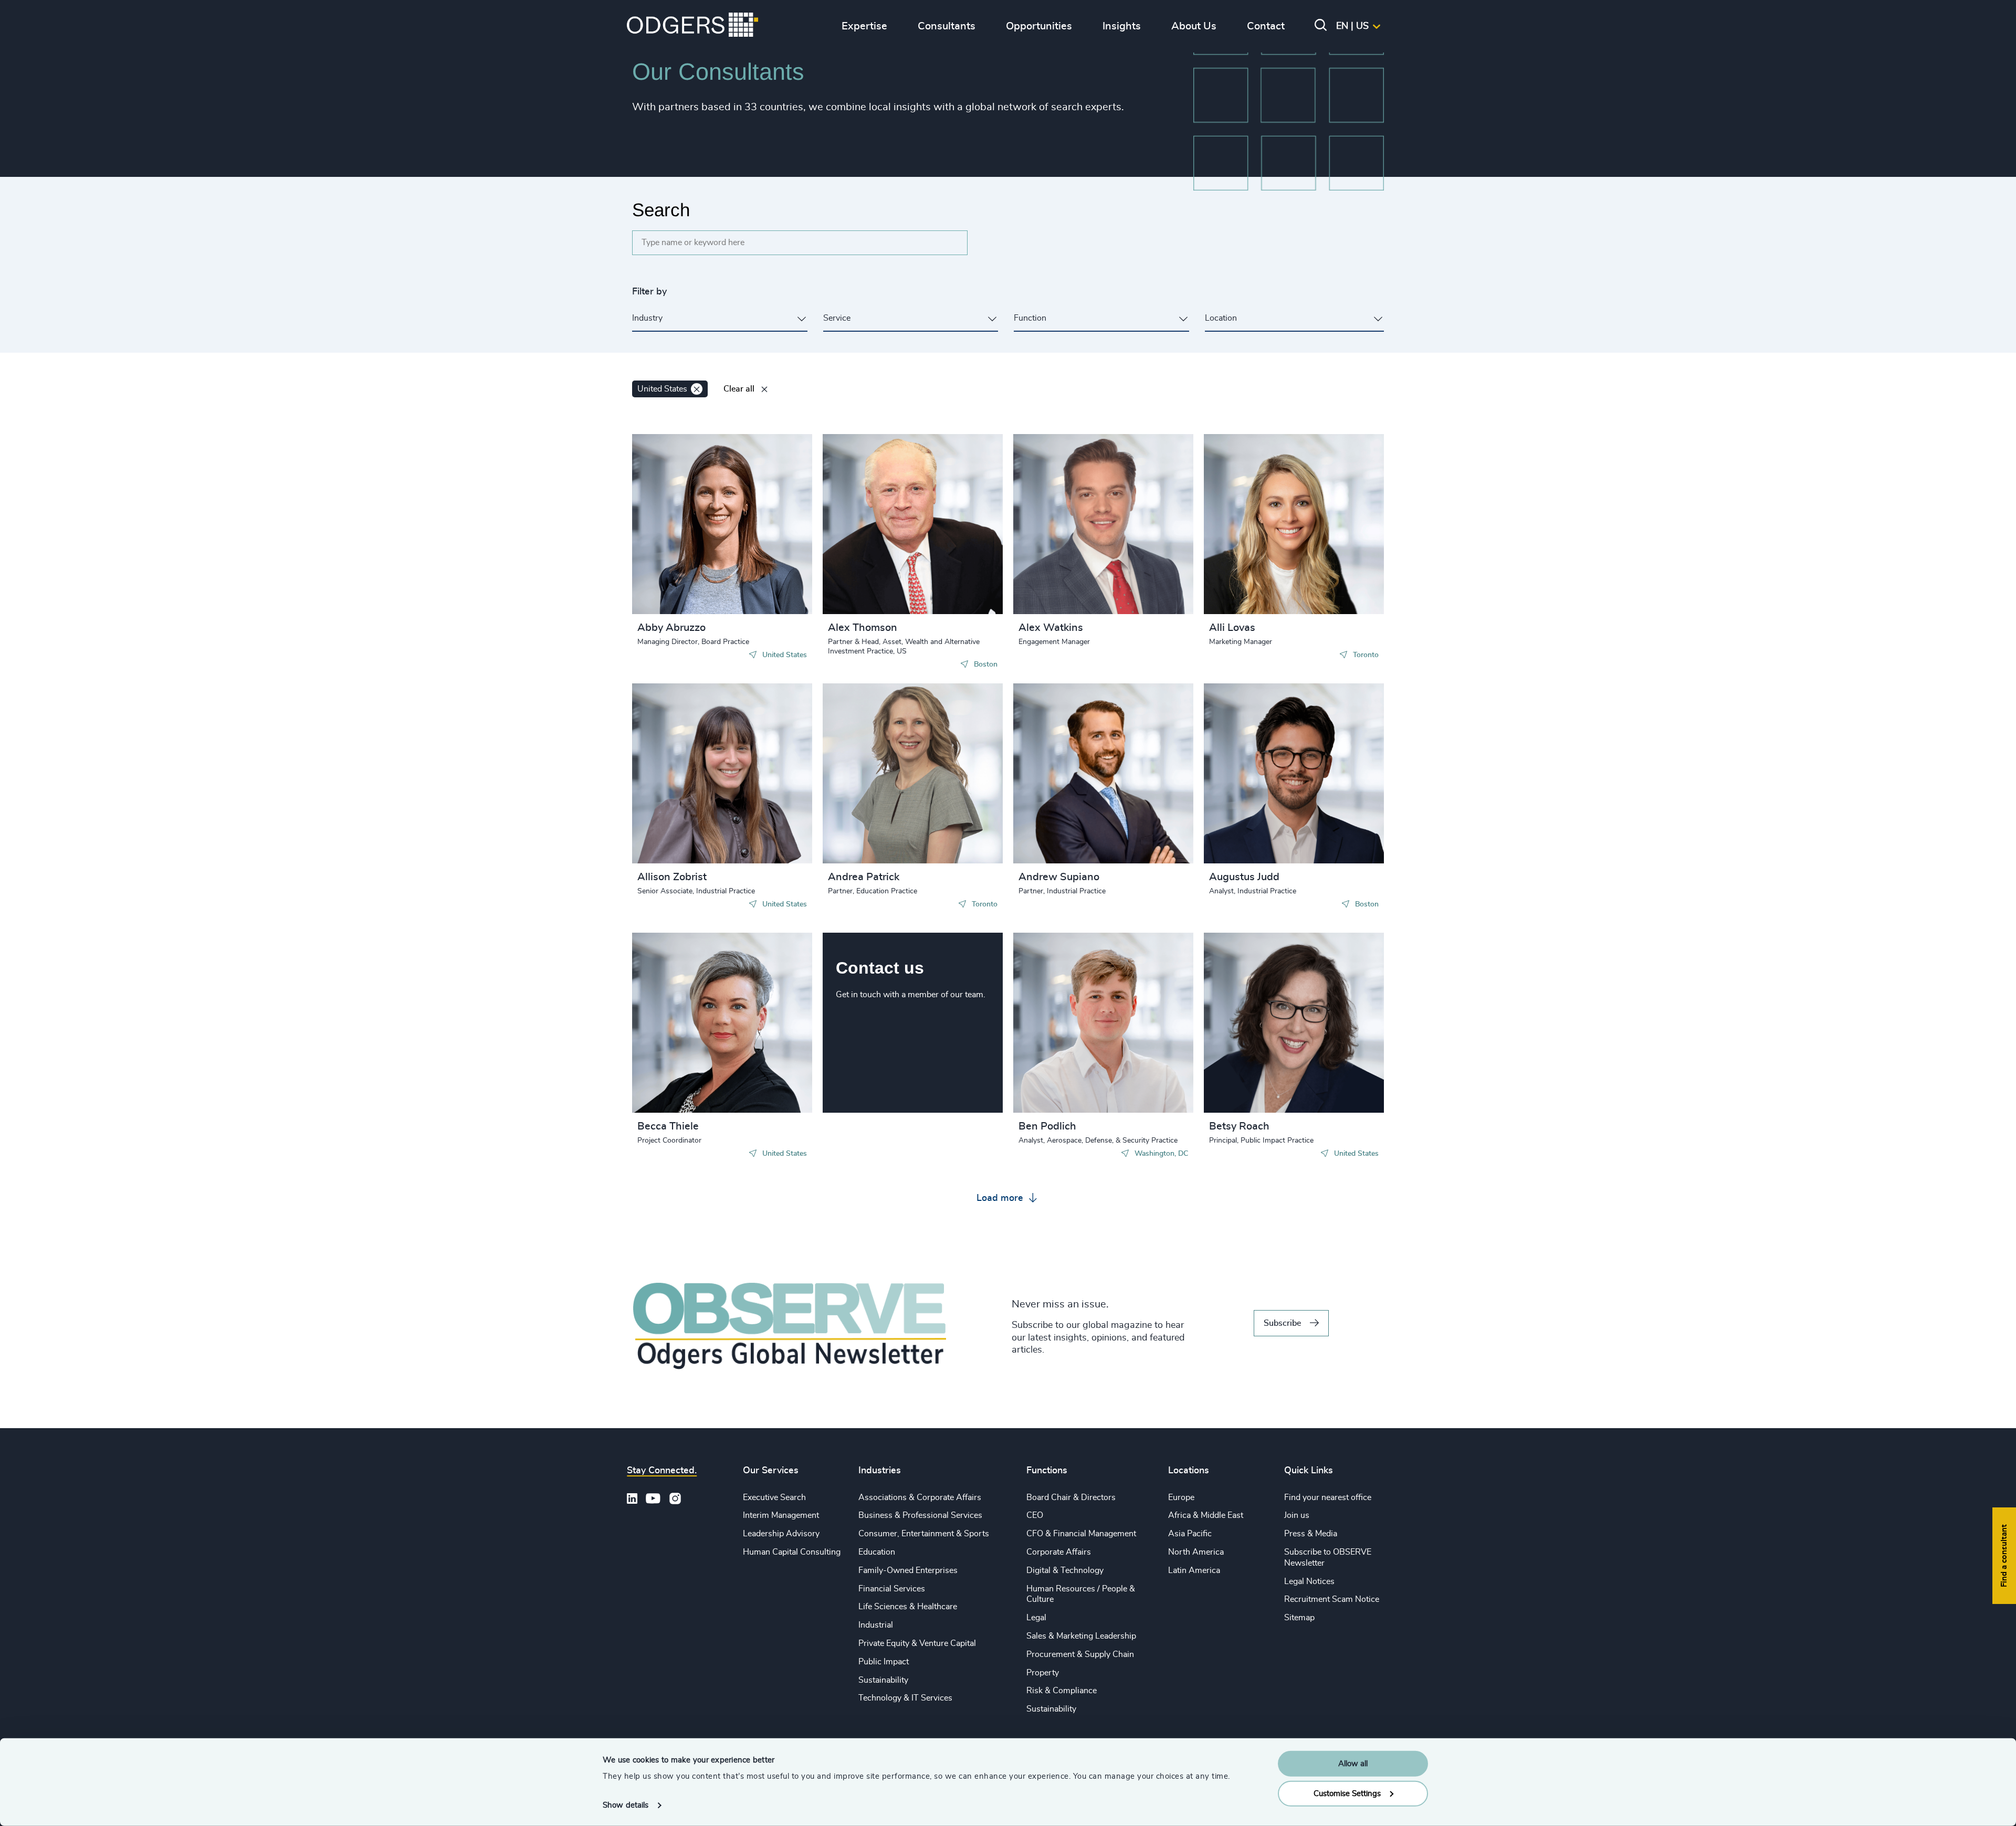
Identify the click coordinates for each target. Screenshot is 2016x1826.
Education (877, 1552)
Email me (671, 512)
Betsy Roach (1239, 1126)
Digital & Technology (1065, 1570)
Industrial (876, 1625)
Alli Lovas (1232, 628)
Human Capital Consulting (792, 1552)
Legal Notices (1309, 1581)
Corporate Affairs (1059, 1552)
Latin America (1194, 1570)
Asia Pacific (1190, 1534)
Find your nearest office (1328, 1497)
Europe (1181, 1497)
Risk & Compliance (1062, 1691)
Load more (1001, 1198)
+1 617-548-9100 (880, 522)
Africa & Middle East (1206, 1515)
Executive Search (774, 1497)
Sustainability (883, 1680)
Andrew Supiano (1059, 877)
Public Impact (884, 1662)
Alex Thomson (863, 628)
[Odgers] (692, 26)
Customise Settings (1347, 1793)
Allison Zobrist (672, 877)
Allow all (1353, 1764)
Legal (1036, 1618)
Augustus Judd (1244, 877)
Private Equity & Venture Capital (917, 1643)
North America (1196, 1552)
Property (1043, 1673)
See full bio (764, 588)
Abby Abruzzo (671, 628)
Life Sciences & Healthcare (908, 1607)
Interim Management (781, 1515)
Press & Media (1311, 1534)
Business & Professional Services (920, 1515)
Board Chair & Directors (1071, 1497)
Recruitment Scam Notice (1332, 1599)
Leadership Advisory (781, 1534)
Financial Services (892, 1589)
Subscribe (1282, 1323)
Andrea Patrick (864, 877)
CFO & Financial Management (1081, 1534)
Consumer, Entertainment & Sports (924, 1534)
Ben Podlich (1047, 1126)
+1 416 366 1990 (1260, 512)
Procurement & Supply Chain (1080, 1654)
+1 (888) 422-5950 (1263, 762)
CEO (1035, 1515)
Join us (1297, 1515)
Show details (626, 1805)
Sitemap (1299, 1618)
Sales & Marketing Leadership (1081, 1636)
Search (661, 210)
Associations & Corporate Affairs (920, 1497)
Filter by (649, 292)
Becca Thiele (668, 1126)
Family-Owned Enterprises (908, 1570)
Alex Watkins (1051, 628)
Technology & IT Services (905, 1698)
